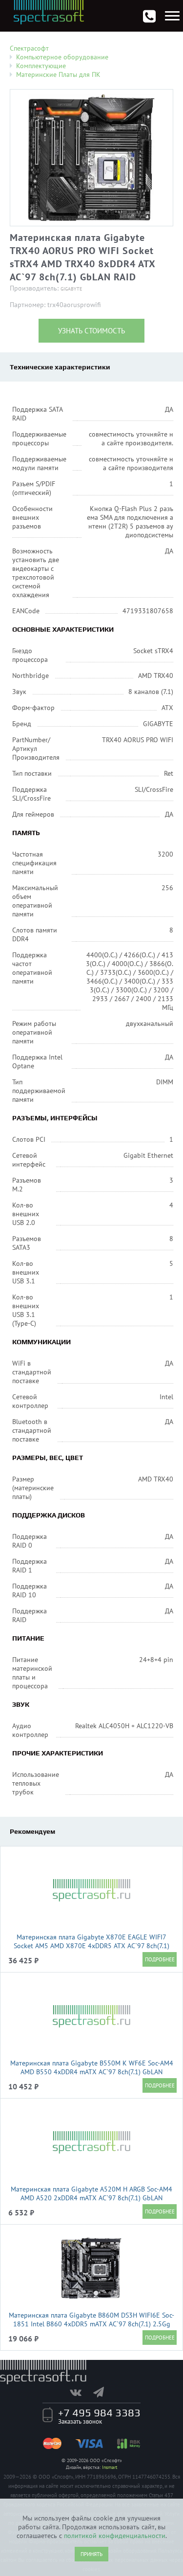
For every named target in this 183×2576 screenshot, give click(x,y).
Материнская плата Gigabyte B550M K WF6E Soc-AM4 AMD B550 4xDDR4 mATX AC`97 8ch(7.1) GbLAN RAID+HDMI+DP (92, 2072)
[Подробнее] (160, 1959)
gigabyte (71, 289)
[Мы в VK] (81, 2392)
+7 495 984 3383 (99, 2412)
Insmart (110, 2467)
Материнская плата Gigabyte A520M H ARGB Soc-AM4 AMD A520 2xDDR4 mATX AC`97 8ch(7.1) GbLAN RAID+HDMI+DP (91, 2198)
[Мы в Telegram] (103, 2392)
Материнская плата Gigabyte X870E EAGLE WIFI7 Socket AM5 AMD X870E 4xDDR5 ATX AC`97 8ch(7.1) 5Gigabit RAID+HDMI (91, 1946)
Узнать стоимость (91, 331)
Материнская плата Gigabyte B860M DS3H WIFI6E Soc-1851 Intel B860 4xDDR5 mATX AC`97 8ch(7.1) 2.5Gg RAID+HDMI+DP (91, 2324)
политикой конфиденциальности (115, 2536)
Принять (91, 2554)
